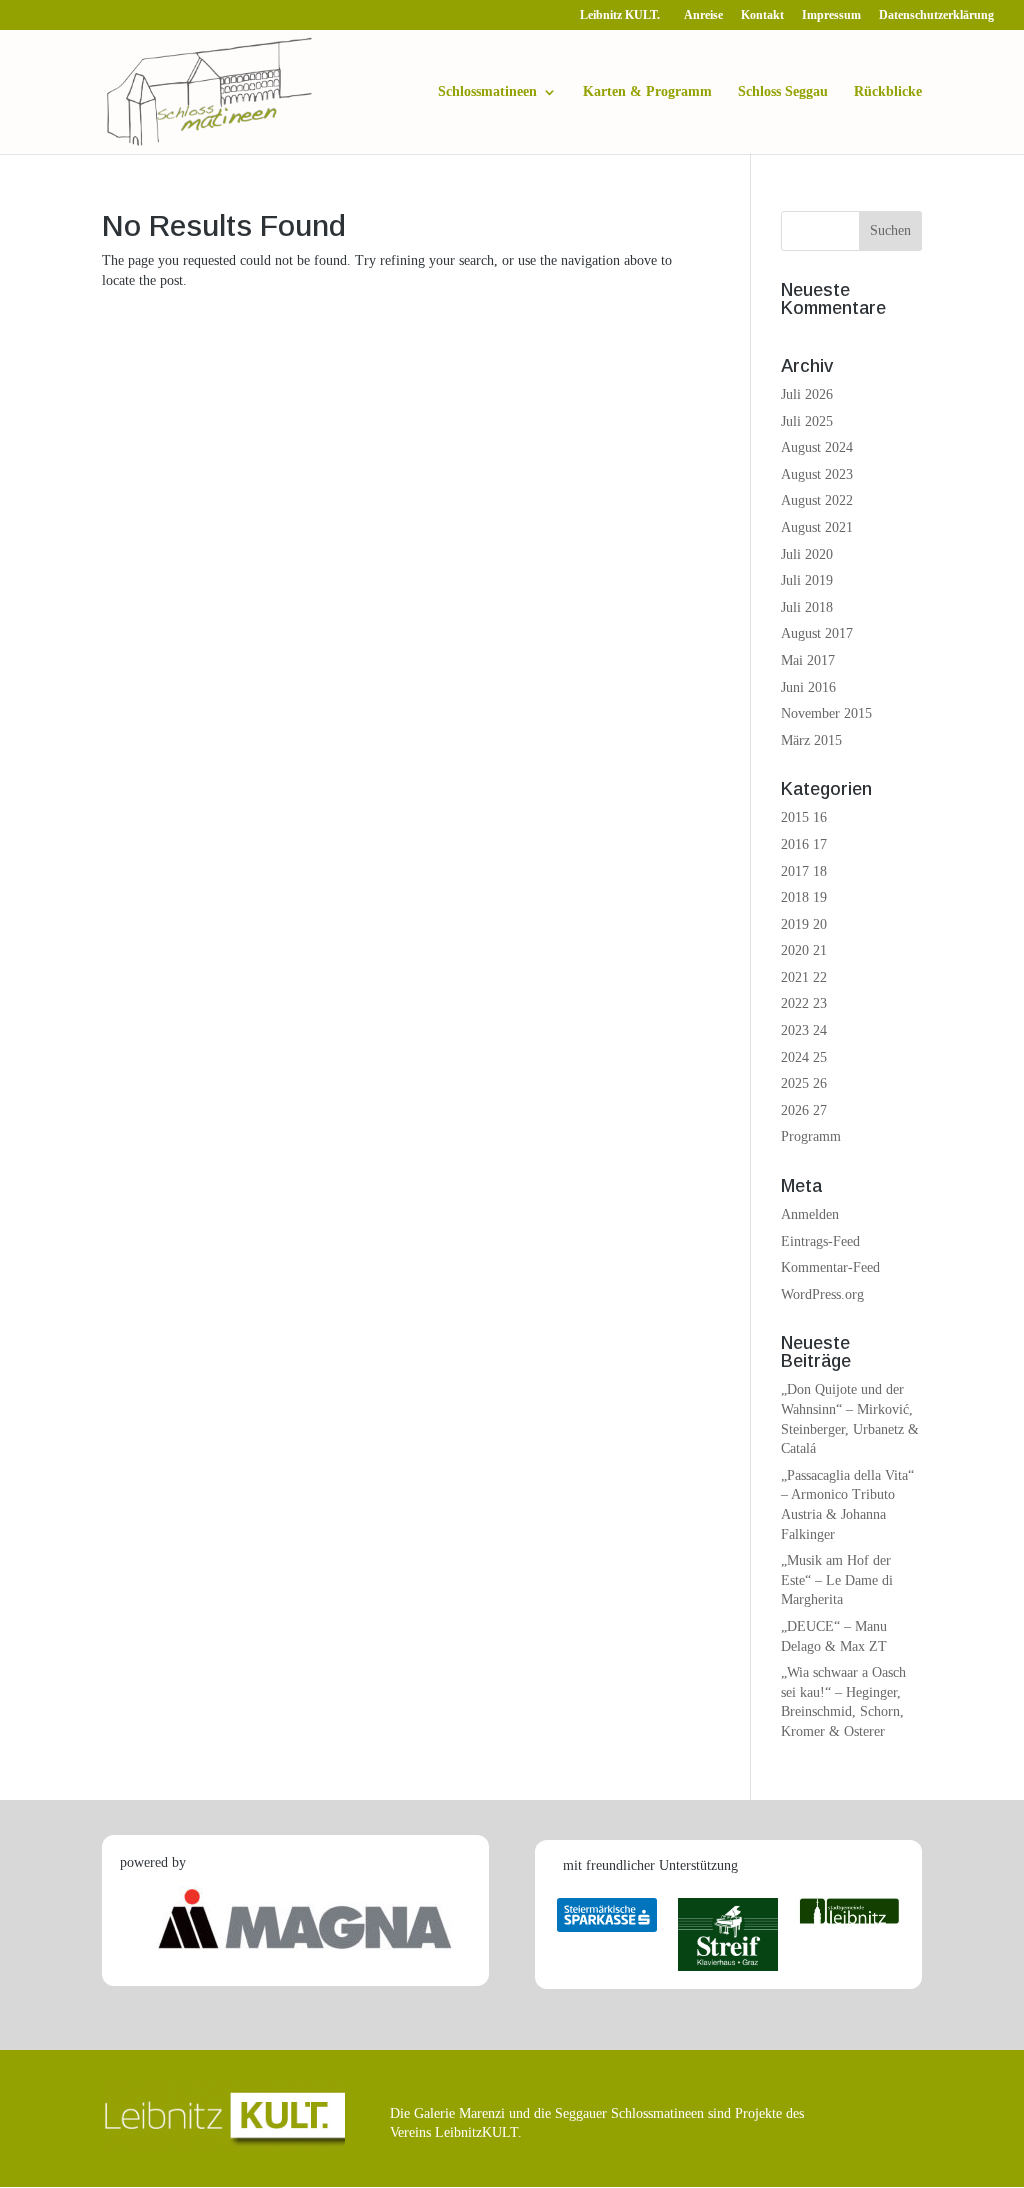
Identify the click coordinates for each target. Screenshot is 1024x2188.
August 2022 (817, 500)
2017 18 (804, 871)
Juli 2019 (807, 580)
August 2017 (817, 633)
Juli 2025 (807, 421)
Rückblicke (888, 92)
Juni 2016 (808, 687)
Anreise (703, 15)
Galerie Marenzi (459, 2113)
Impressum (831, 15)
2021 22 (804, 977)
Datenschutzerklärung (936, 15)
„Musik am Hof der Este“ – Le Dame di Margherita (837, 1580)
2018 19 (804, 897)
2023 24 (804, 1030)
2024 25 (804, 1057)
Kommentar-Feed (830, 1267)
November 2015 (826, 713)
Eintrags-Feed (820, 1241)
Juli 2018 (807, 607)
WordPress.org (822, 1294)
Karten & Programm (647, 92)
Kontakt (762, 15)
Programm (811, 1136)
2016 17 (804, 844)
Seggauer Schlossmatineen (629, 2113)
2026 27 (804, 1110)
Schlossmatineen (487, 92)
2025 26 (804, 1083)
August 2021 (817, 527)
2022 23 (804, 1003)
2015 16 (804, 817)
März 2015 (811, 740)
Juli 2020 (807, 554)
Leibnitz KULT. (623, 15)
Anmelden (810, 1214)
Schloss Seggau (783, 92)
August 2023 (817, 474)
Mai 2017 (808, 660)
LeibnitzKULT (476, 2132)
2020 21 (804, 950)
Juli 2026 (807, 394)
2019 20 (804, 924)
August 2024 (817, 447)
